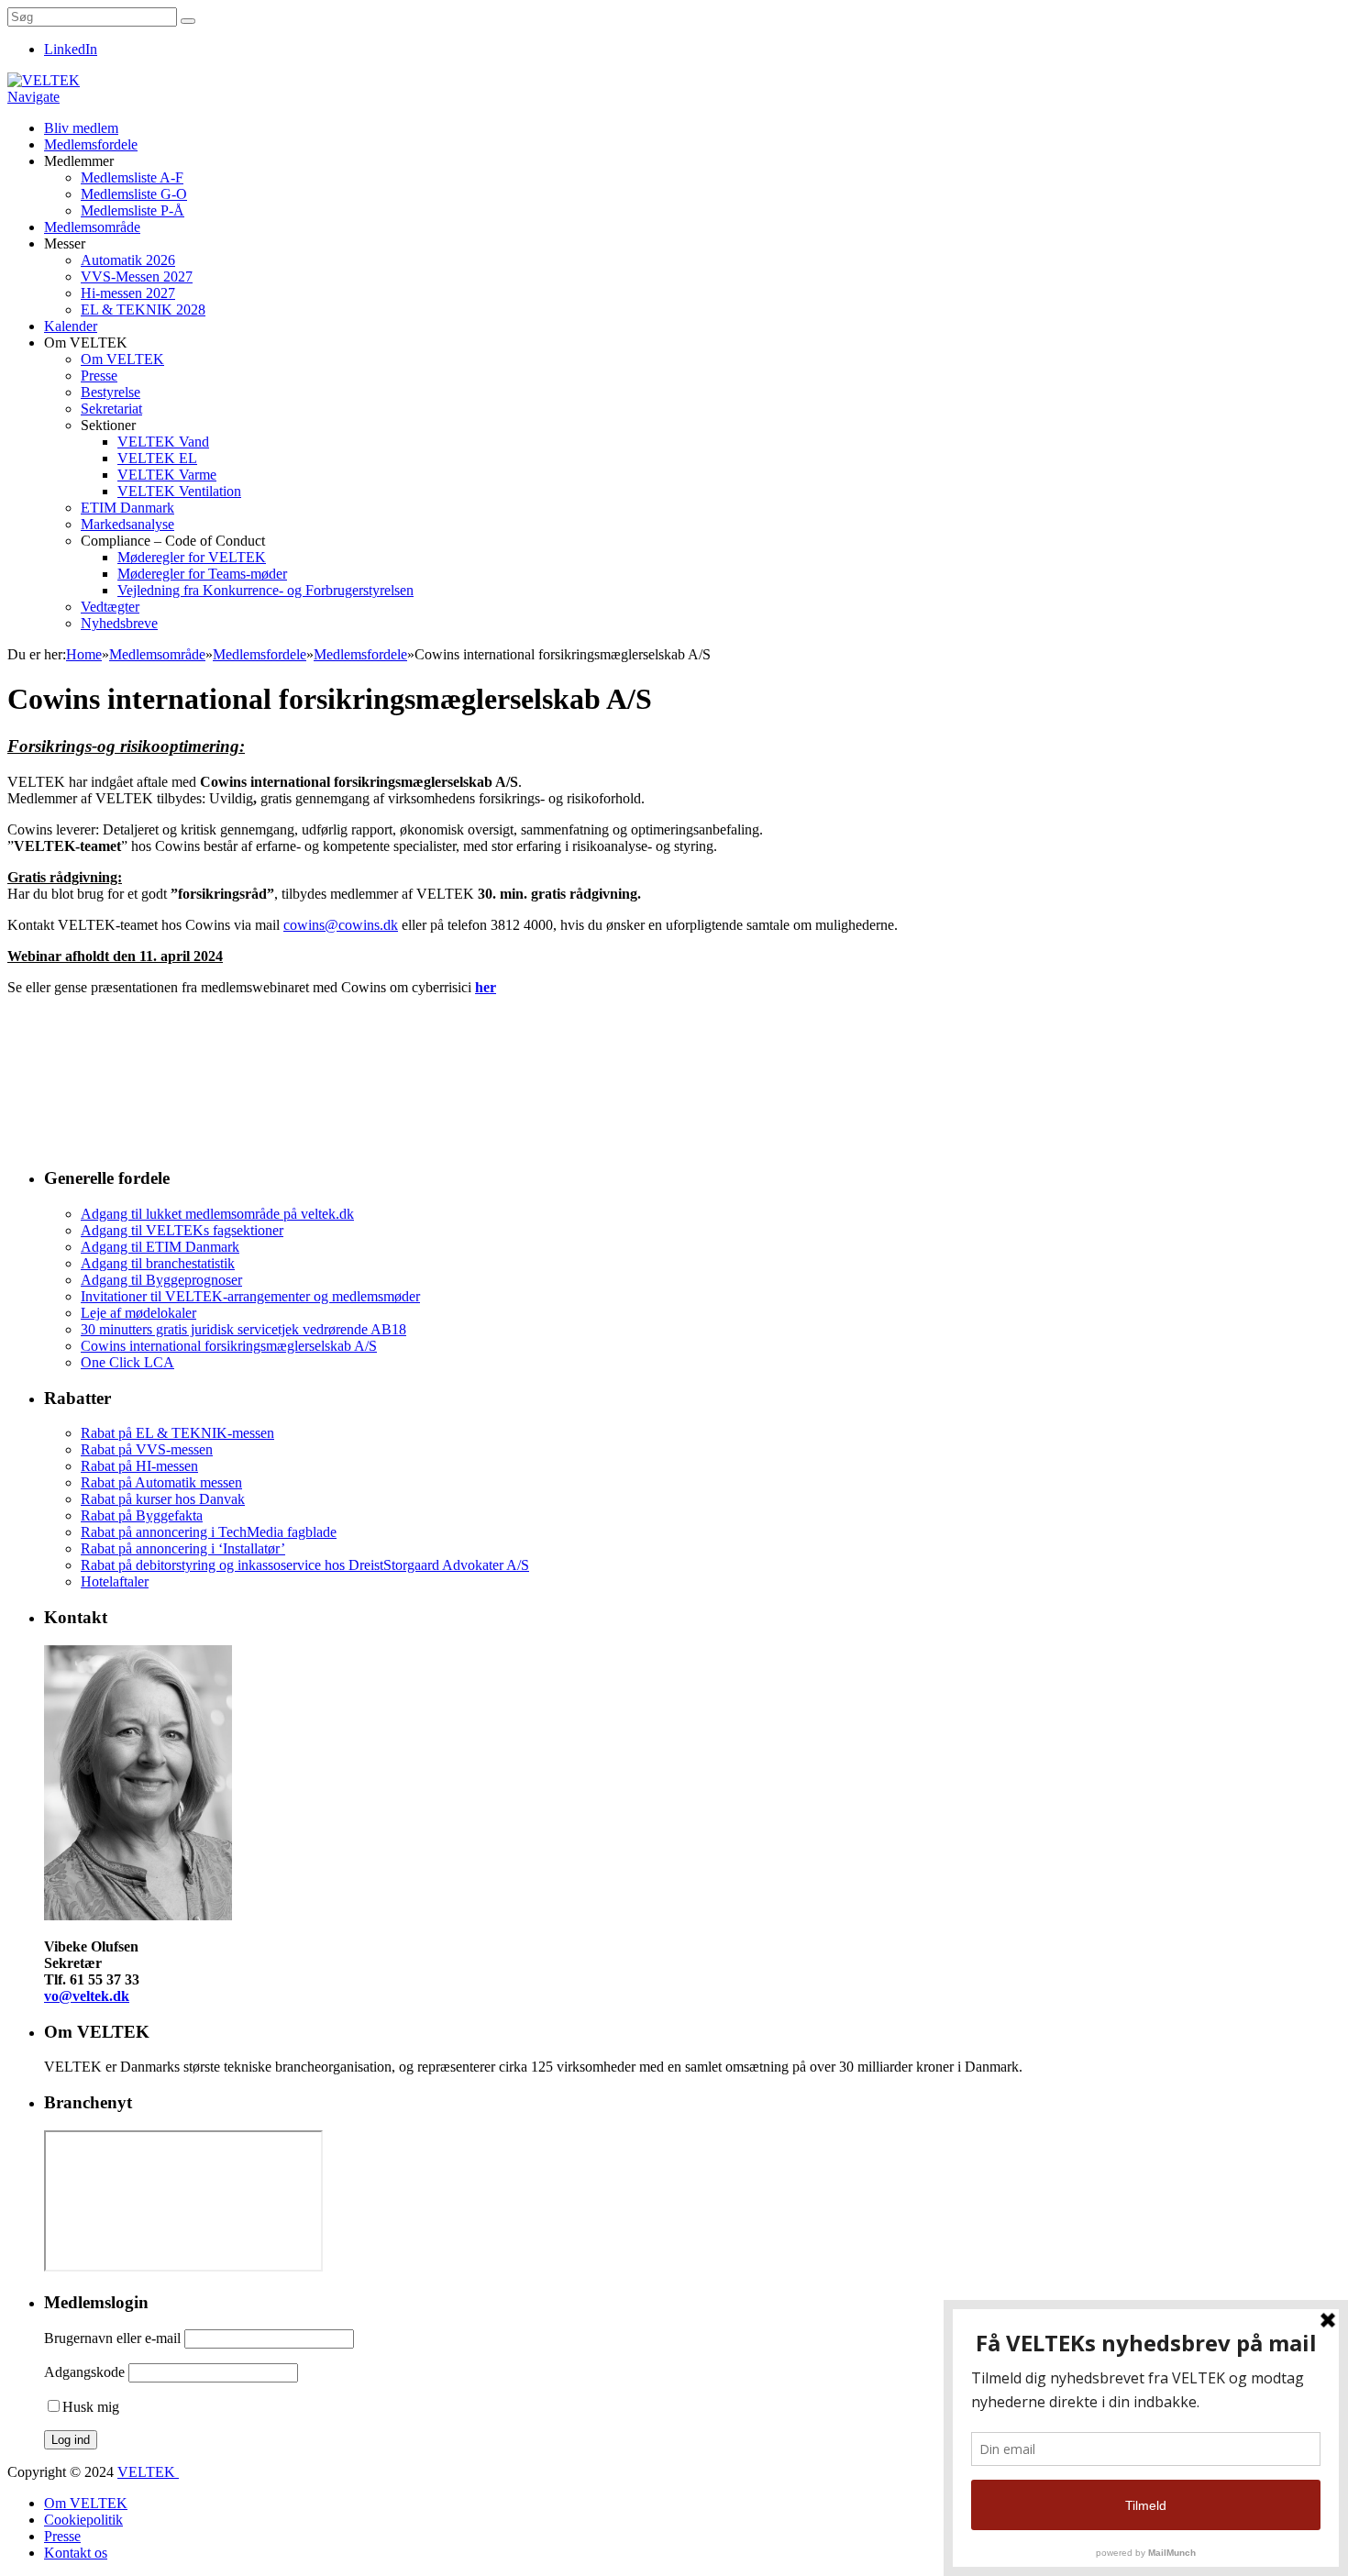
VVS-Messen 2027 (137, 276)
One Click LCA (127, 1362)
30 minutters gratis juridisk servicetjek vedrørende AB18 (243, 1329)
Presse (99, 376)
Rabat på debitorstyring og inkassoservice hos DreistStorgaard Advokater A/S (305, 1565)
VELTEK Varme (167, 475)
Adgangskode (84, 2372)
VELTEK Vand (163, 442)
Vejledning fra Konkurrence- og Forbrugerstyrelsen (265, 590)
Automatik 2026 (128, 260)
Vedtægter (110, 607)
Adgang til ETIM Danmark (160, 1247)
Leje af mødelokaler (138, 1313)
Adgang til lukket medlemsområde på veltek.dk (217, 1214)
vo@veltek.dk (87, 1996)
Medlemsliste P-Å (133, 210)
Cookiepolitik (83, 2520)
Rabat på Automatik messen (161, 1482)
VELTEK (148, 2472)
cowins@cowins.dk (341, 925)
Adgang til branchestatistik (158, 1263)
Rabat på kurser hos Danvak (163, 1499)
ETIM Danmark (127, 508)
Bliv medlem (81, 128)
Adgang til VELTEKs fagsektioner (182, 1230)
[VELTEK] (44, 80)
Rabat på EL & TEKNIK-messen (177, 1433)
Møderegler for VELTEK (192, 557)
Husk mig (91, 2407)
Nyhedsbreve (119, 623)
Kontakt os (76, 2553)
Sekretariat (111, 409)
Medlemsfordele (91, 144)
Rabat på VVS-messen (147, 1449)
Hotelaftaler (115, 1581)
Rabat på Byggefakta (142, 1515)
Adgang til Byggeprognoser (161, 1280)
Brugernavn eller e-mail (112, 2338)
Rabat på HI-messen (139, 1466)
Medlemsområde (92, 227)
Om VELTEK (122, 359)
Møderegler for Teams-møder (202, 574)
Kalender (71, 326)
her (486, 987)
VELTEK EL (157, 458)
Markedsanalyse (127, 524)
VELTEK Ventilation (179, 491)
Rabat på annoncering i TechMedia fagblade (209, 1532)
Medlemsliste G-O (134, 194)
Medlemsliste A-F (132, 177)
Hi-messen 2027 (128, 293)
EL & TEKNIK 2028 (143, 310)
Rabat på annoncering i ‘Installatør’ (183, 1548)
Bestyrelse (110, 392)
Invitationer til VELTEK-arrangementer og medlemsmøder (250, 1296)
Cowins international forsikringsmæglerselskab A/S (229, 1346)
